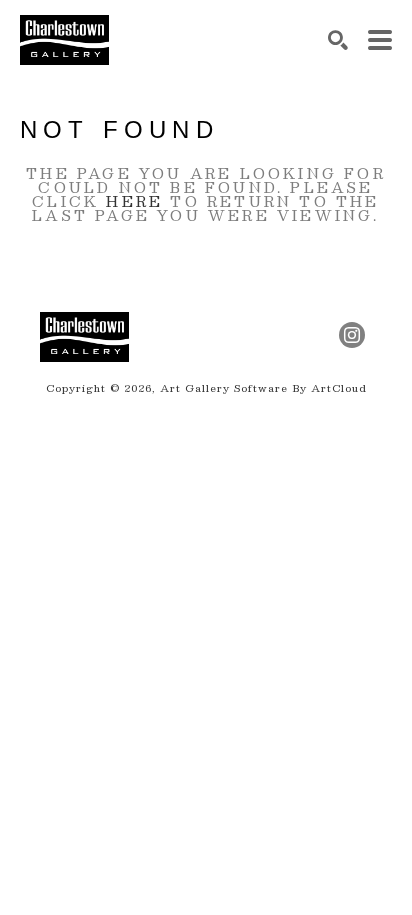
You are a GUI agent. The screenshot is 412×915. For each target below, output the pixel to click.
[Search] (338, 40)
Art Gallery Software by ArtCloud (263, 387)
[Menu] (380, 40)
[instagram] (352, 335)
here (134, 201)
